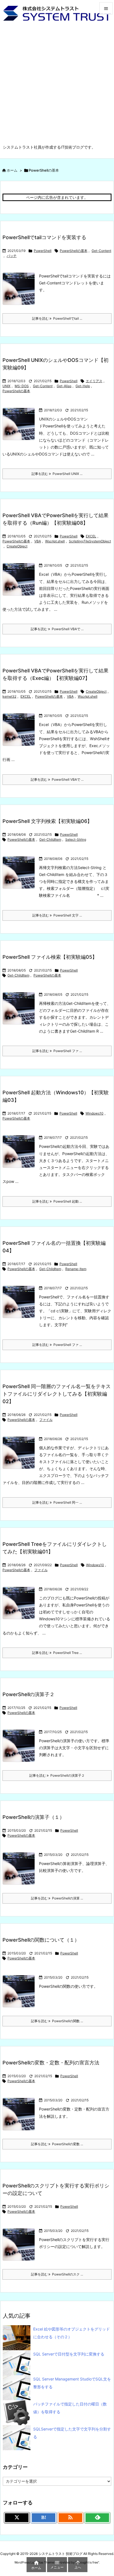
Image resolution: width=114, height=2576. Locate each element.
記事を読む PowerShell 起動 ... (57, 1201)
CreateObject (17, 546)
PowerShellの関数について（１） (41, 1940)
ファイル (46, 1420)
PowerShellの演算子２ (28, 1694)
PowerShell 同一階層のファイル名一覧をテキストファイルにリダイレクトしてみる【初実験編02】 (57, 1394)
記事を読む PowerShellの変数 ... (57, 2144)
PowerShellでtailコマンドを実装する (44, 237)
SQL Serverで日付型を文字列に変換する (69, 2354)
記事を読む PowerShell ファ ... (57, 1051)
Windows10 (94, 1113)
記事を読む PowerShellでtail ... (57, 318)
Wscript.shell (55, 541)
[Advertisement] (57, 84)
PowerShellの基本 (74, 251)
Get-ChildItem (50, 839)
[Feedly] (97, 2518)
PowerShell (43, 251)
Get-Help (83, 386)
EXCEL (91, 536)
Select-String (76, 839)
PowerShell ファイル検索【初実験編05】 (50, 957)
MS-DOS (22, 386)
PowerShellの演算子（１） (33, 1817)
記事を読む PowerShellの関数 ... (57, 2021)
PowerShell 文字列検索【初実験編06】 (47, 821)
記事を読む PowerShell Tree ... (57, 1653)
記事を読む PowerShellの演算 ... (57, 1898)
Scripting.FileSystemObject (90, 541)
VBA (38, 541)
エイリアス (94, 381)
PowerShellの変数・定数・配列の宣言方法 (51, 2063)
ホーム (12, 170)
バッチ (12, 256)
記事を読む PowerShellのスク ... (57, 2274)
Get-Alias (64, 386)
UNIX (7, 386)
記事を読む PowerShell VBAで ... (57, 629)
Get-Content (101, 251)
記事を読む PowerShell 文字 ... (57, 915)
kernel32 (9, 696)
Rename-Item (76, 1269)
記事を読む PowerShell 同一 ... (57, 1502)
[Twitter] (17, 2518)
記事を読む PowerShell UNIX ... (57, 474)
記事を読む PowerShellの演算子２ (57, 1775)
